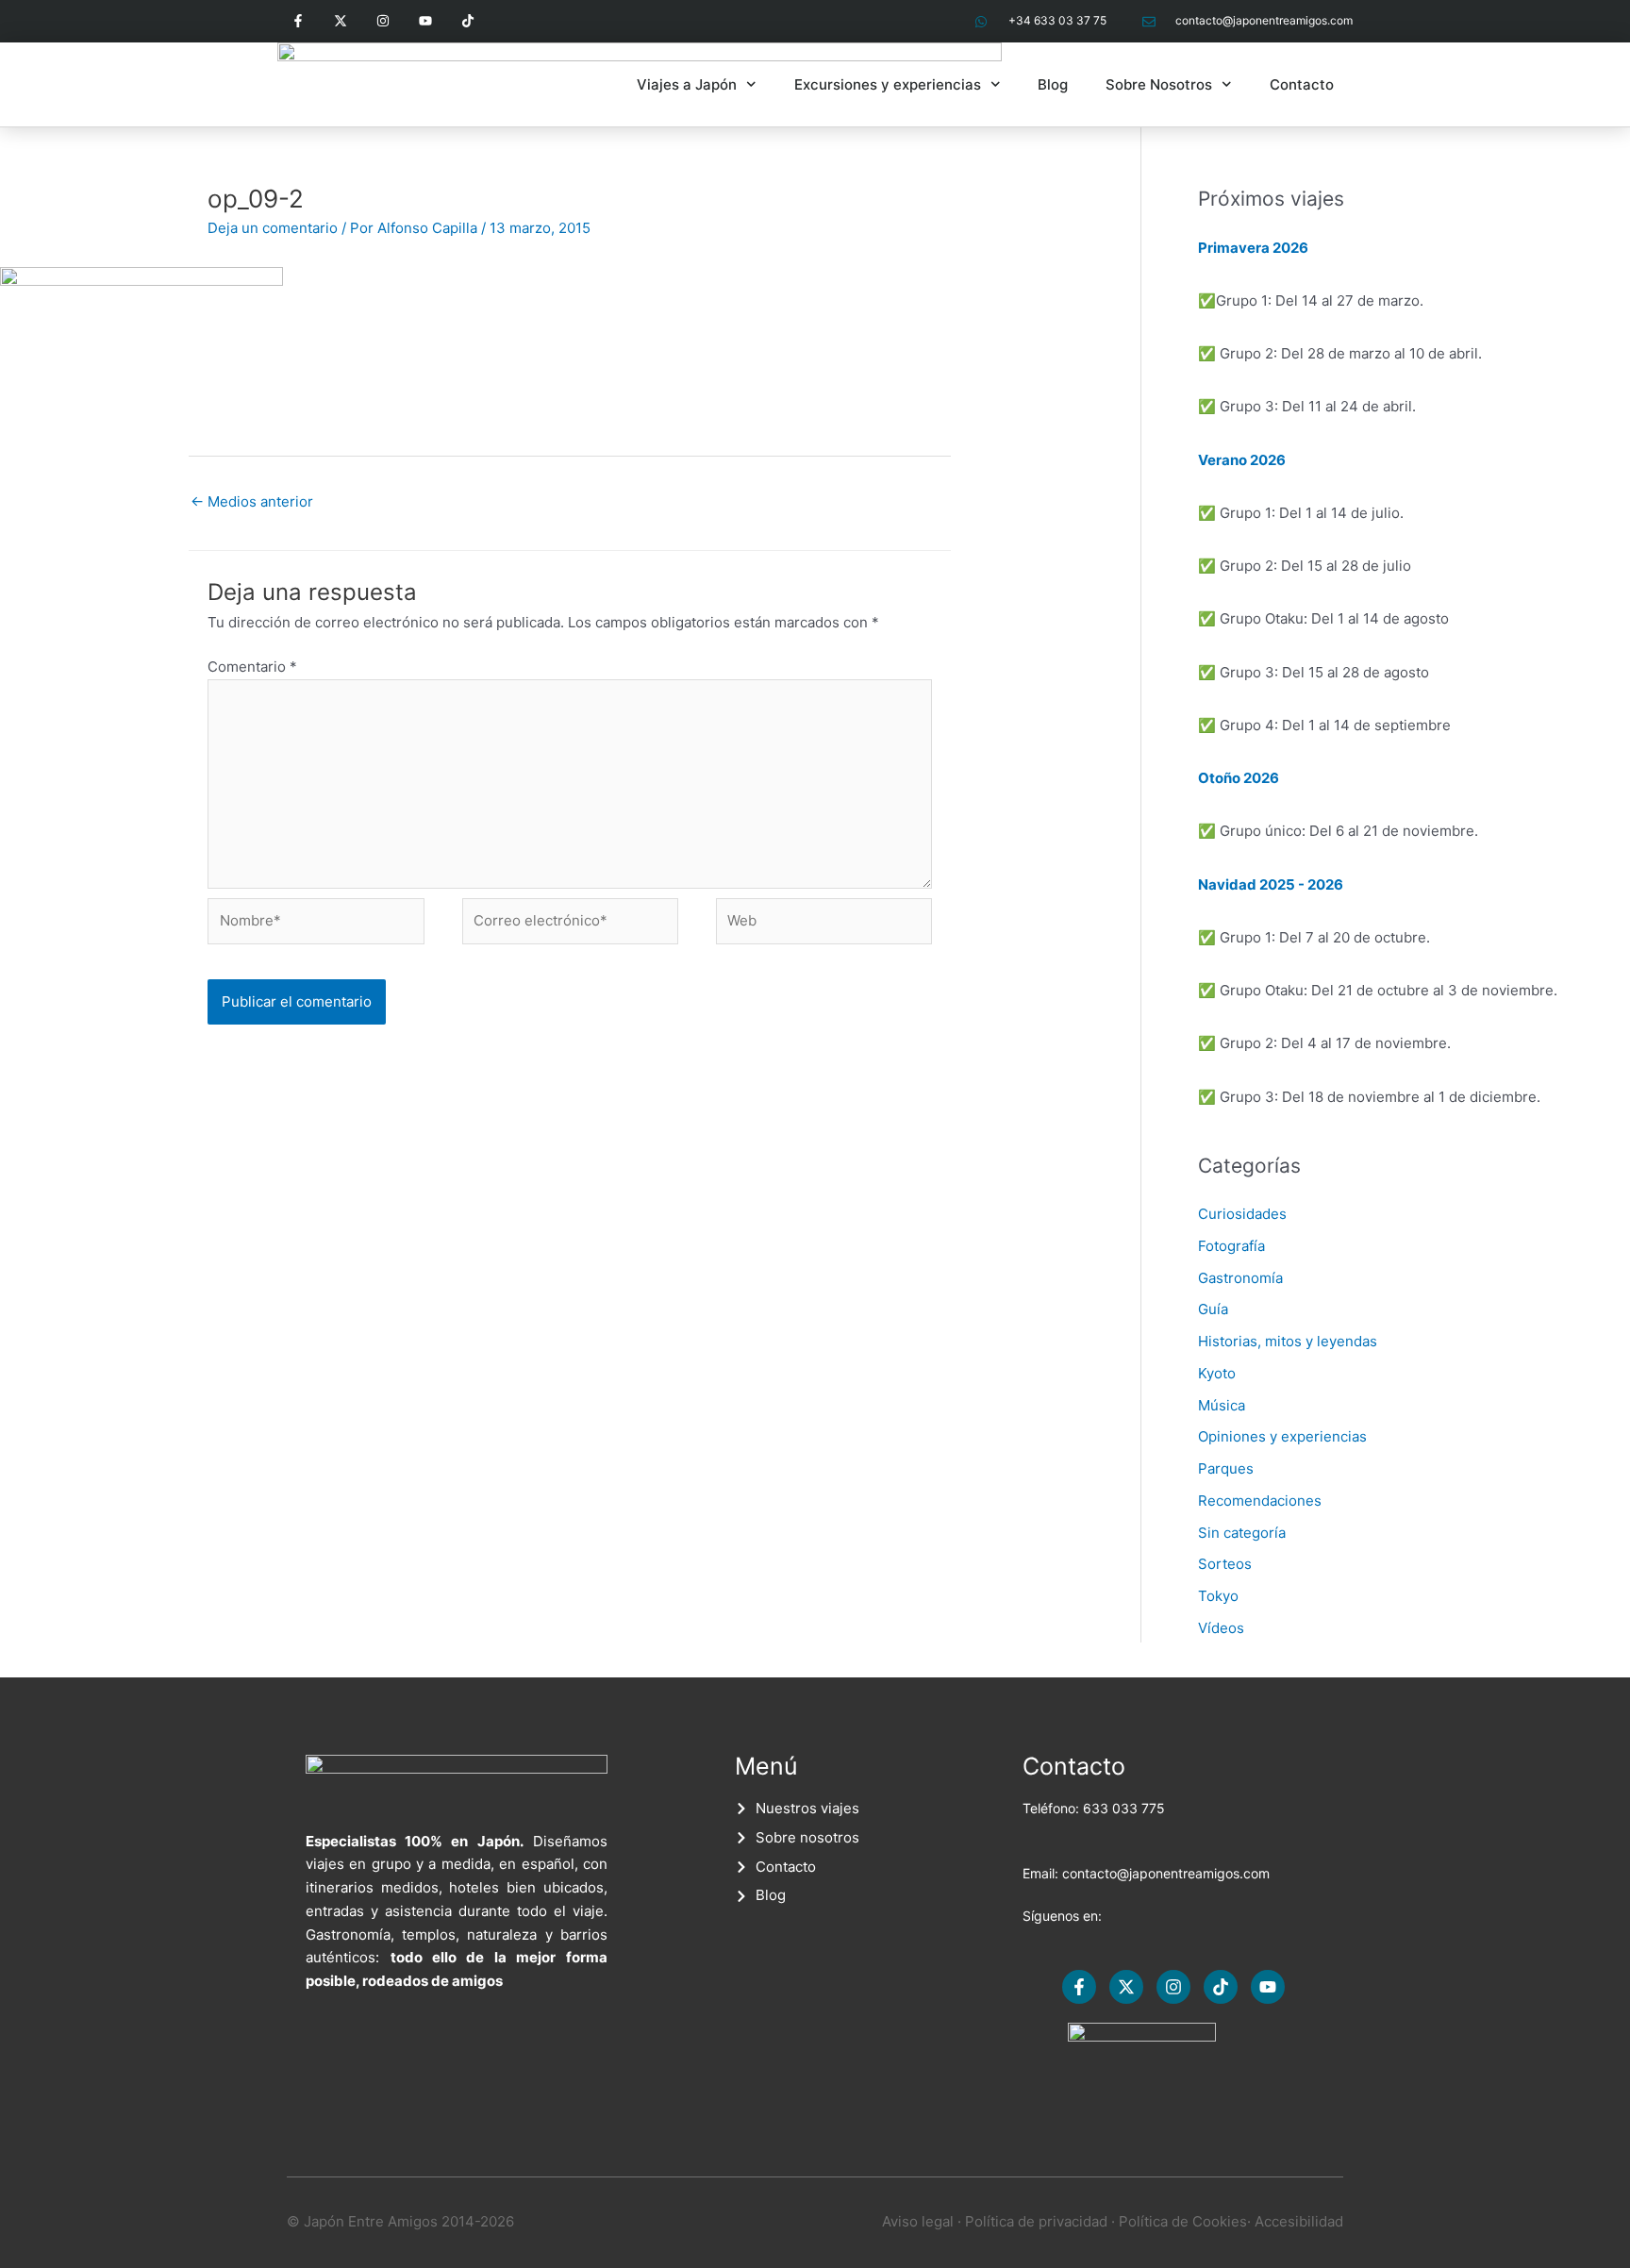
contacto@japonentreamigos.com (1166, 1873)
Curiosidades (1242, 1214)
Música (1222, 1405)
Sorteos (1225, 1564)
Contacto (1302, 84)
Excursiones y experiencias (888, 84)
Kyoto (1217, 1373)
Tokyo (1218, 1596)
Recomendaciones (1260, 1501)
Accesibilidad (1299, 2221)
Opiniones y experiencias (1282, 1436)
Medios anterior (252, 501)
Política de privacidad (1036, 2221)
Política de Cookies (1183, 2221)
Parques (1226, 1468)
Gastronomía (1240, 1278)
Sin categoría (1242, 1533)
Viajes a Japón (687, 84)
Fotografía (1231, 1246)
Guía (1213, 1309)
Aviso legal (918, 2221)
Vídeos (1221, 1628)
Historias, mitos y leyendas (1288, 1341)
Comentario (252, 667)
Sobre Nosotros (1159, 84)
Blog (1053, 84)
